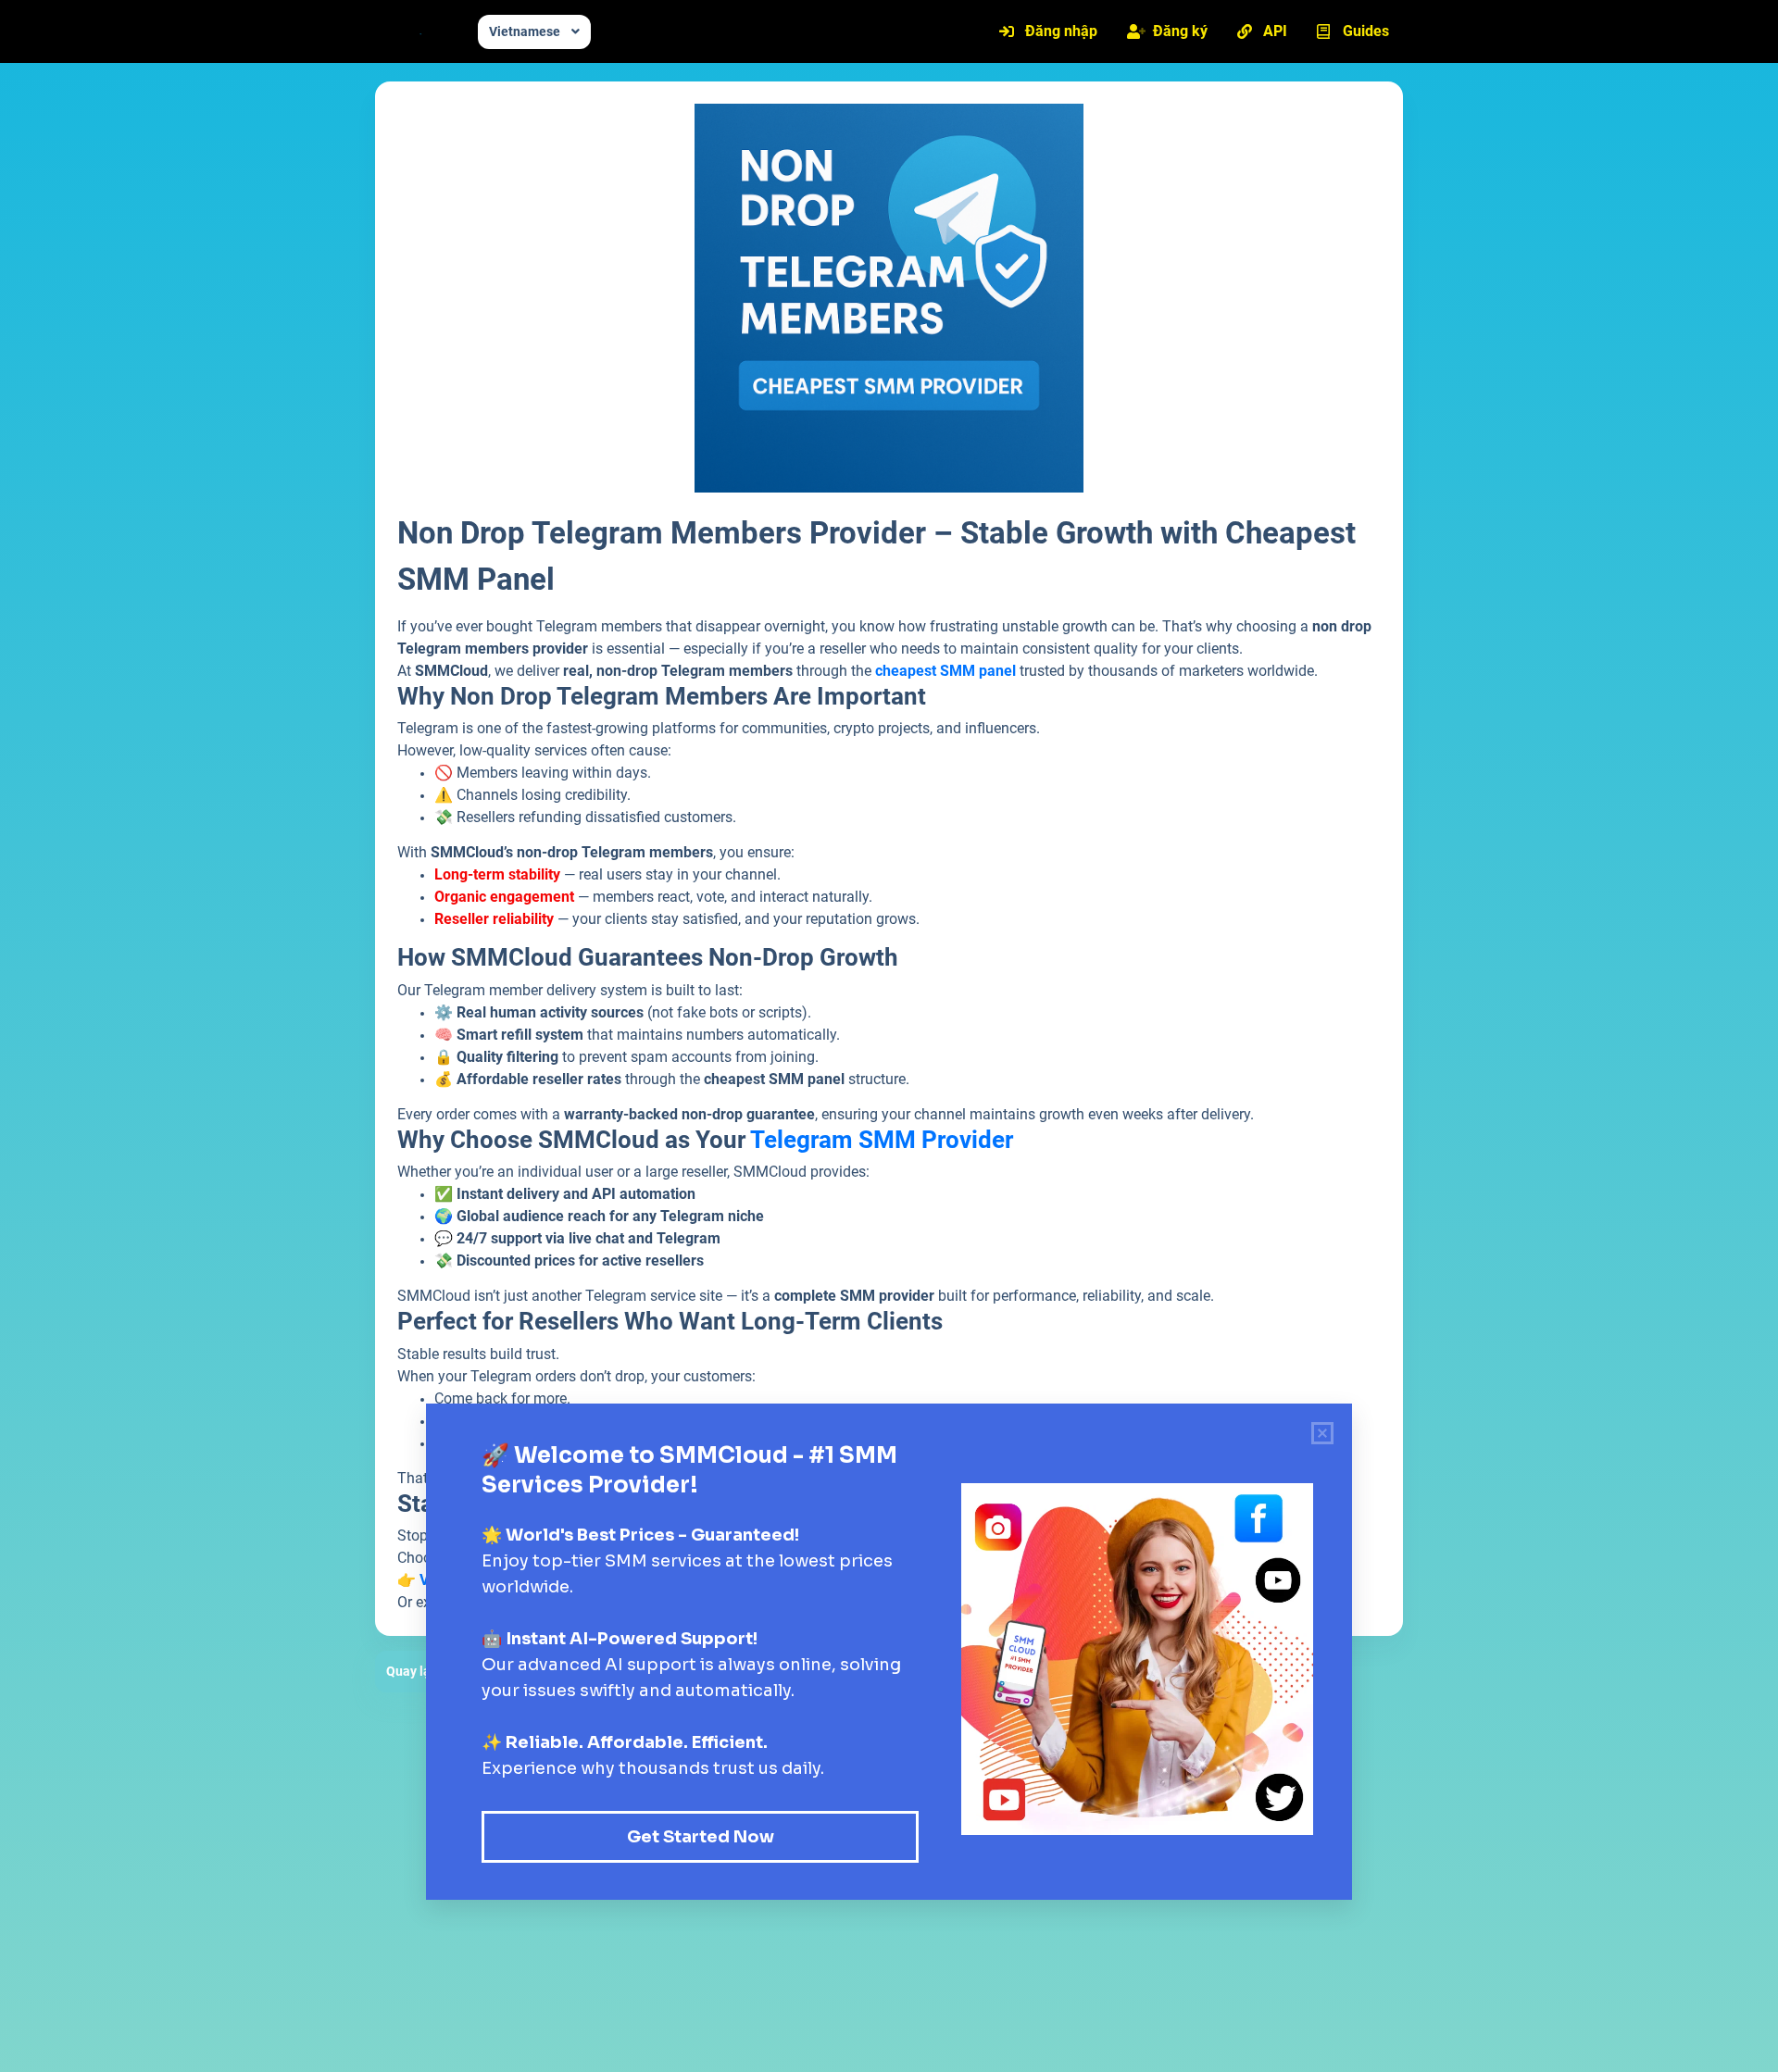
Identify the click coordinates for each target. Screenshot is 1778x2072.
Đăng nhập (1061, 31)
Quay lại (410, 1671)
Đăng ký (1180, 31)
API (1275, 31)
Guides (1366, 31)
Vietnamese (525, 31)
